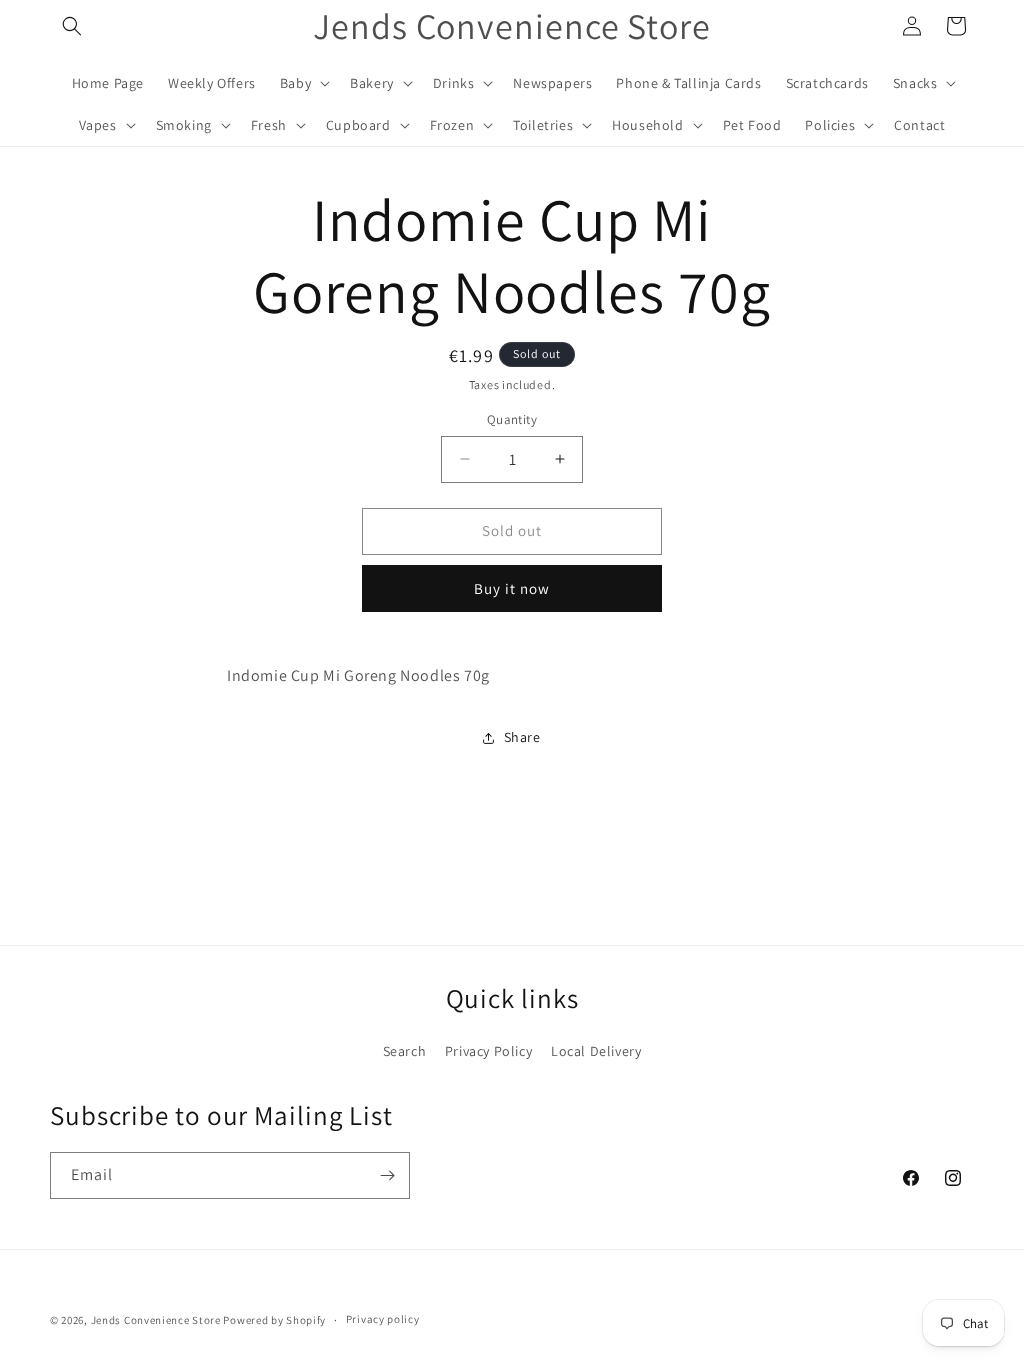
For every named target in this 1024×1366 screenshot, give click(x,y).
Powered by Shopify (274, 1320)
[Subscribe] (387, 1175)
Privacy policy (383, 1319)
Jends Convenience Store (156, 1320)
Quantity (512, 419)
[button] (72, 26)
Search (405, 1051)
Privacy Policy (488, 1051)
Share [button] (522, 737)
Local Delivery (596, 1051)
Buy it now (512, 588)
